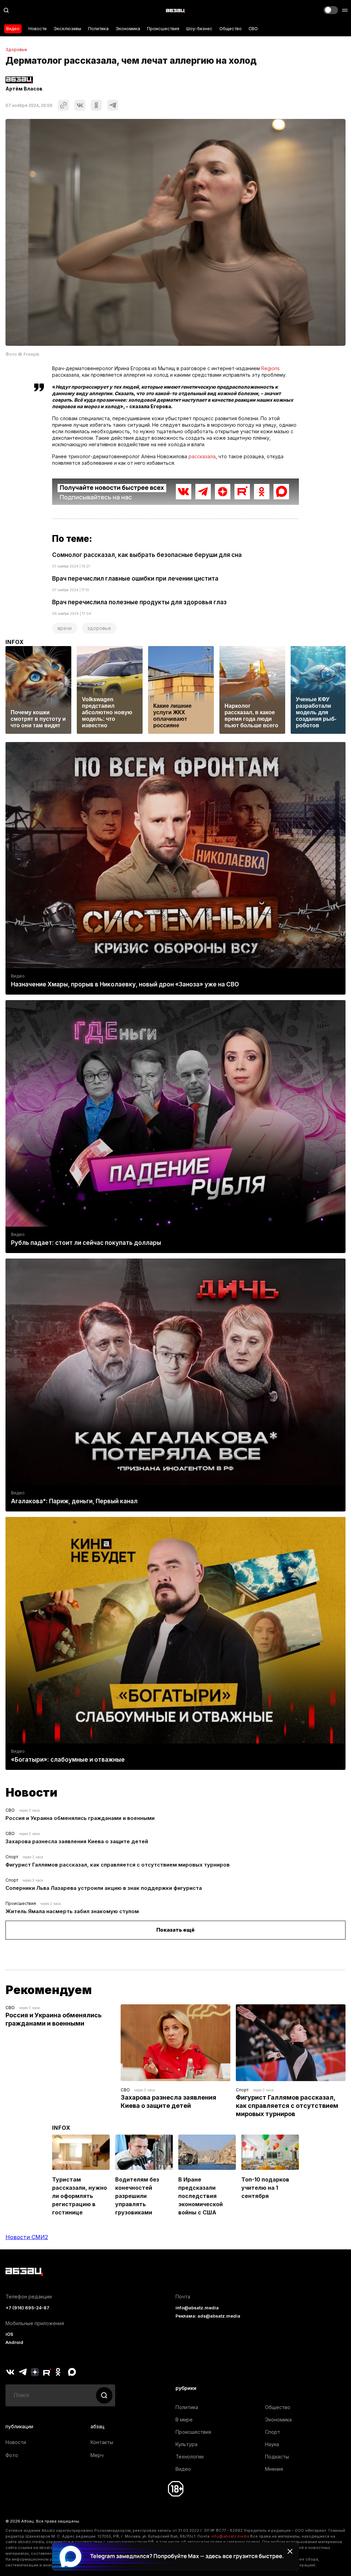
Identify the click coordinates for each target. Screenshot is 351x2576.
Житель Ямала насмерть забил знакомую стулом (72, 1911)
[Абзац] (175, 10)
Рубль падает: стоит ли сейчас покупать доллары (86, 1243)
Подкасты (277, 2457)
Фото (12, 2455)
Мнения (274, 2469)
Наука (272, 2444)
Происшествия (163, 29)
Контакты (102, 2442)
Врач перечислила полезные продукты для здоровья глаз (139, 602)
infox (15, 642)
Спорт (12, 1857)
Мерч (97, 2455)
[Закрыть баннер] (290, 2551)
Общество (231, 29)
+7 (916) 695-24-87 (27, 2308)
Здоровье (16, 50)
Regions (270, 368)
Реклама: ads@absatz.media (208, 2316)
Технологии (190, 2457)
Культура (186, 2444)
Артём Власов (24, 89)
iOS (9, 2334)
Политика (98, 29)
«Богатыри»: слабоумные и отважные (68, 1760)
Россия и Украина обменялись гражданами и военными (80, 1818)
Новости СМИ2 (27, 2237)
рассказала (202, 456)
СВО (253, 29)
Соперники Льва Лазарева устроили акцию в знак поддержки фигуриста (104, 1888)
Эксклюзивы (67, 29)
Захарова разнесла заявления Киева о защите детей (77, 1841)
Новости (38, 29)
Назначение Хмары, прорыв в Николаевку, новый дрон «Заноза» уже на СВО (125, 984)
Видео (13, 29)
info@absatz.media (197, 2308)
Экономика (128, 29)
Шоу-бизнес (199, 29)
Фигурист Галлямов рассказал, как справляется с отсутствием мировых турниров (118, 1865)
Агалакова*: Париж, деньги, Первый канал (74, 1501)
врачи (65, 628)
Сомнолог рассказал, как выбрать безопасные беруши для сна (147, 555)
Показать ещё (175, 1930)
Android (14, 2342)
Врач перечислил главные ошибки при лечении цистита (135, 579)
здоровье (99, 628)
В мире (184, 2420)
